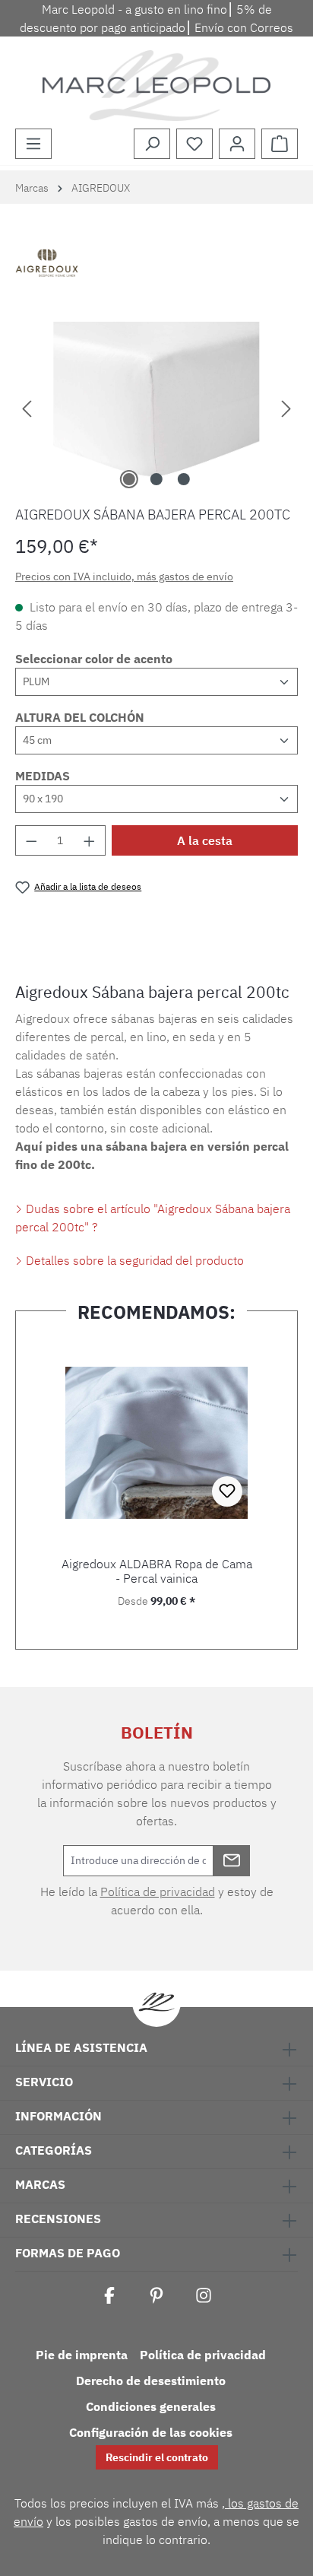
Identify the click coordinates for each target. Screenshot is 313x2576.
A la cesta (205, 840)
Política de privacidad (158, 1892)
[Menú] (33, 144)
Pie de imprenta (82, 2355)
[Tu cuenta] (237, 144)
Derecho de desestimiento (151, 2381)
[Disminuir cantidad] (31, 840)
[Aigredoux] (156, 265)
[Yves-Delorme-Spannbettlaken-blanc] (156, 407)
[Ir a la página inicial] (156, 86)
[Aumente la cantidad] (90, 840)
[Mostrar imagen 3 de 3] (184, 479)
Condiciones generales (151, 2406)
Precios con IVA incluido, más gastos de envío (124, 577)
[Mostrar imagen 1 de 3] (129, 479)
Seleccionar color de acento (94, 659)
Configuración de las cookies (151, 2432)
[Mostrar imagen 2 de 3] (156, 479)
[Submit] (232, 1861)
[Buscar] (152, 144)
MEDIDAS (43, 776)
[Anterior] (27, 407)
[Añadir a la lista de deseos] (227, 1491)
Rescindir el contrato (157, 2457)
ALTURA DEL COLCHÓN (80, 717)
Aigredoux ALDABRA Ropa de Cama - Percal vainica (157, 1571)
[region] (156, 407)
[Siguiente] (286, 407)
